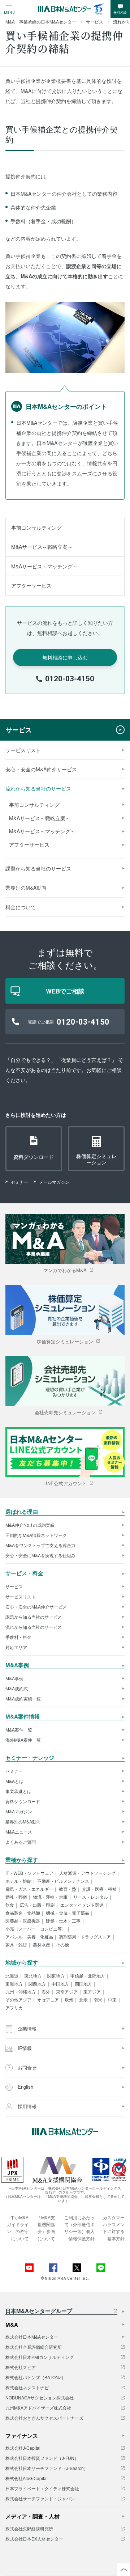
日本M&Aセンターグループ (39, 2312)
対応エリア (16, 1647)
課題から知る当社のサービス (38, 868)
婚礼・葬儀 (16, 1897)
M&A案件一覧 (19, 1730)
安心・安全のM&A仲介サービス (41, 769)
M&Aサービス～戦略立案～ (42, 547)
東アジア (92, 1992)
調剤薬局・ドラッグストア (85, 1937)
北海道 (12, 1976)
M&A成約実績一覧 (23, 1699)
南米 (98, 2000)
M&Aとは (14, 1781)
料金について (21, 907)
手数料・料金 (18, 1637)
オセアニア (48, 2000)
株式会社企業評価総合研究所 (34, 2347)
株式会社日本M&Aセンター (32, 2337)
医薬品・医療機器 (23, 1921)
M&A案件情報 (23, 1717)
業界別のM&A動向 (26, 887)
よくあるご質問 (21, 1842)
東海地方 (14, 1984)
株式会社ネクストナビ (27, 2388)
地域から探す (22, 1963)
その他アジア (18, 2000)
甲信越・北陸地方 (88, 1976)
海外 (46, 1992)
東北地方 (33, 1976)
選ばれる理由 (22, 1512)
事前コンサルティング (36, 528)
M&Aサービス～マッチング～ (44, 566)
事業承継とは (18, 1791)
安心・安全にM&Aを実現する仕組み (40, 1555)
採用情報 (26, 2106)
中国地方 (60, 1984)
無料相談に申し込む (65, 657)
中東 (112, 2000)
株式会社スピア (21, 2367)
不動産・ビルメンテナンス (63, 1881)
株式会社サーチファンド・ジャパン (40, 2499)
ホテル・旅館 (18, 1881)
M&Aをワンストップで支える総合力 (40, 1545)
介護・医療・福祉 (99, 1889)
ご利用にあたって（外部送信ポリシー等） (79, 2224)
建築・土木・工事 (63, 1921)
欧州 (69, 2000)
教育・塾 (68, 1889)
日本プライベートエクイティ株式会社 (42, 2488)
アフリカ (14, 2008)
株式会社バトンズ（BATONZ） (36, 2377)
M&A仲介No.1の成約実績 (30, 1525)
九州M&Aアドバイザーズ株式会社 (38, 2408)
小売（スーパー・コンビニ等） (36, 1929)
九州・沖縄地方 (21, 1992)
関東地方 (56, 1976)
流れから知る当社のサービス (38, 788)
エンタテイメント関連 (82, 1905)
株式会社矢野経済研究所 (29, 2529)
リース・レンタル (91, 1897)
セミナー (19, 1182)
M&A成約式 (17, 1689)
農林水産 (42, 1945)
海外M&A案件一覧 (23, 1740)
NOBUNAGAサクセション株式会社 (40, 2398)
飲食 (10, 1905)
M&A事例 (17, 1666)
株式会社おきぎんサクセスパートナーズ (44, 2418)
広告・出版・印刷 (37, 1905)
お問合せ (26, 2067)
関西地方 (37, 1984)
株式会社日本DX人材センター (34, 2539)
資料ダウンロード (23, 1801)
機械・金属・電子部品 (68, 1913)
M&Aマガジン (19, 1812)
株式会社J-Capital (23, 2448)
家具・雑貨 (16, 1945)
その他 (62, 1945)
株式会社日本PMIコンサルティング (40, 2357)
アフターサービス (31, 585)
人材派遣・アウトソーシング (87, 1873)
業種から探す (22, 1860)
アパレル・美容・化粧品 (29, 1937)
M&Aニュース (19, 1832)
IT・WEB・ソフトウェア (29, 1873)
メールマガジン (54, 1182)
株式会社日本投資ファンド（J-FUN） (42, 2458)
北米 (83, 2000)
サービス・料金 (24, 1574)
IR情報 (24, 2048)
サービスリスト (23, 750)
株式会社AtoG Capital (27, 2478)
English (25, 2087)
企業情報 (26, 2028)
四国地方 (83, 1984)
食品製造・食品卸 (23, 1913)
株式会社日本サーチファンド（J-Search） (47, 2468)
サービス (19, 730)
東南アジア (67, 1992)
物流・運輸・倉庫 (50, 1897)
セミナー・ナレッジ (30, 1758)
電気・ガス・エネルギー (29, 1889)
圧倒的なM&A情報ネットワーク (36, 1535)
